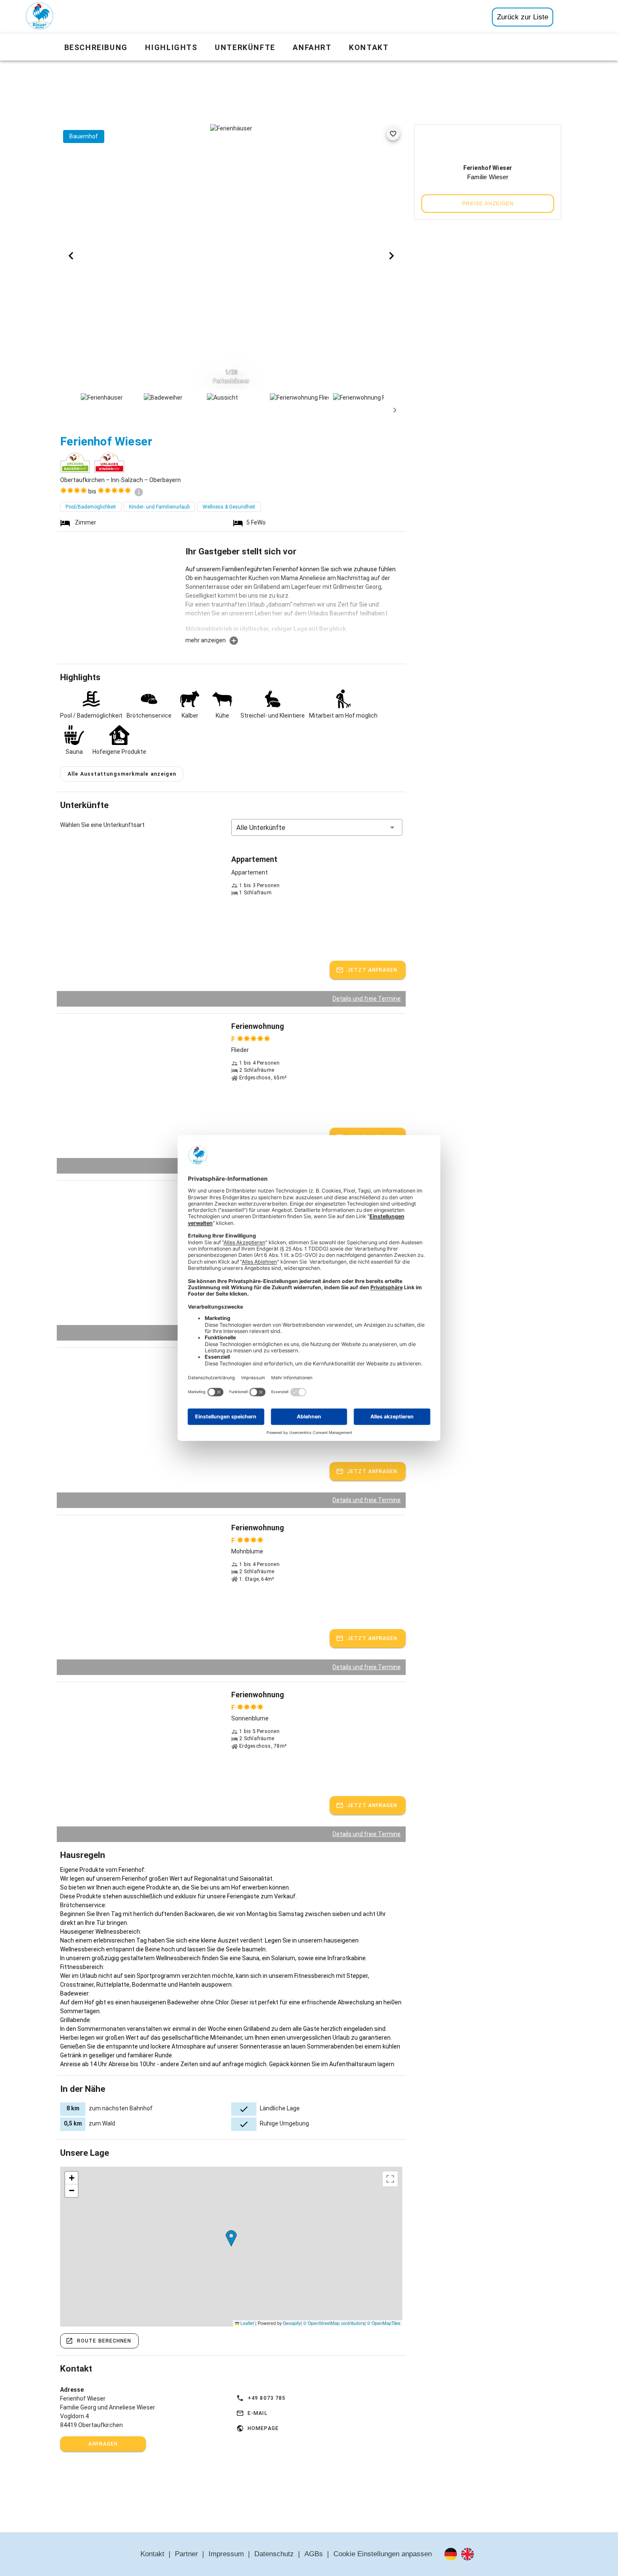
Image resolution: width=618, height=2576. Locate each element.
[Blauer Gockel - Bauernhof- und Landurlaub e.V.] (40, 18)
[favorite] (393, 134)
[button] (317, 827)
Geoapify (292, 2323)
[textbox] (294, 600)
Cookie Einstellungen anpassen (383, 2554)
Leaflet (247, 2323)
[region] (231, 2247)
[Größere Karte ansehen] (390, 2179)
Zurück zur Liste (523, 17)
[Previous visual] (71, 256)
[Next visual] (391, 256)
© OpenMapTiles (384, 2323)
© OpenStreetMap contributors (334, 2323)
